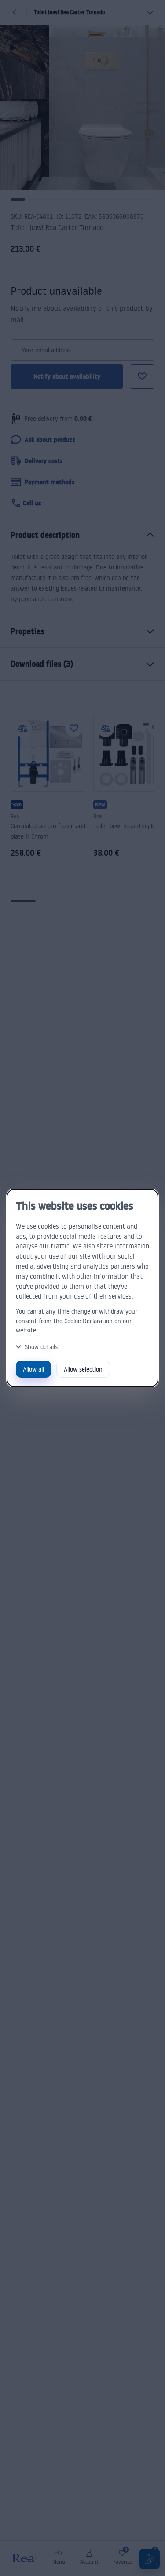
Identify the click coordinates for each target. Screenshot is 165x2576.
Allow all (33, 1369)
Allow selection (83, 1369)
